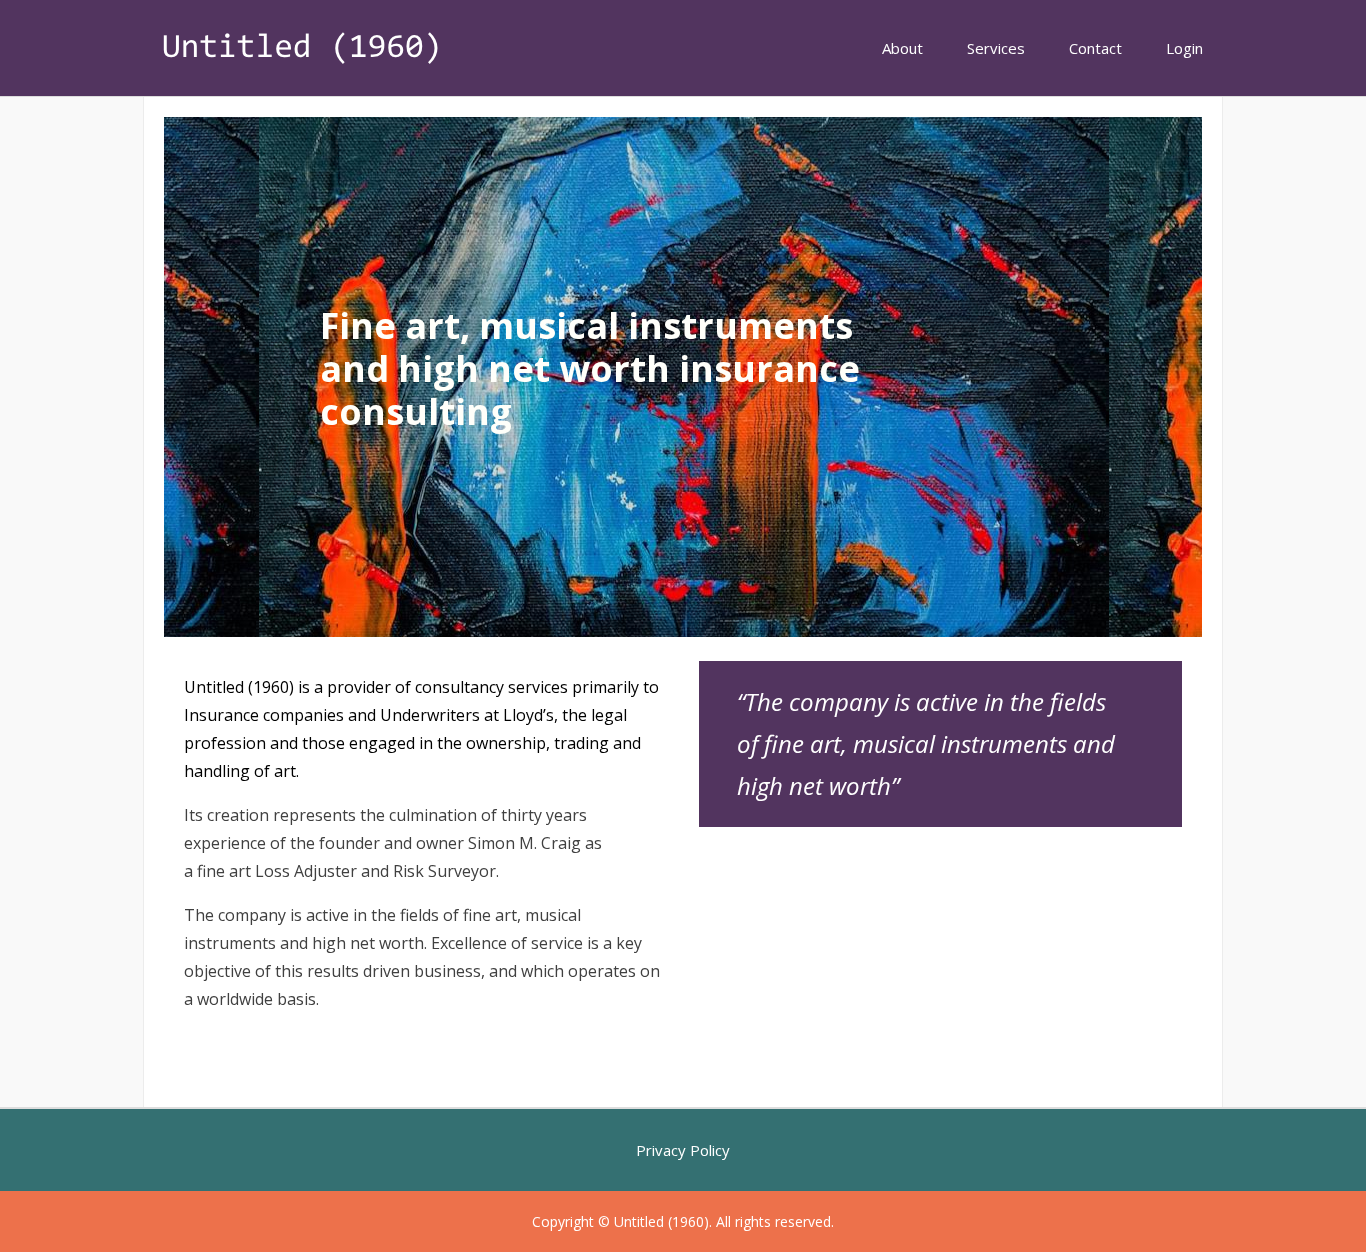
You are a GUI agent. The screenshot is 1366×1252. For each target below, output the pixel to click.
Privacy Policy (683, 1150)
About (902, 48)
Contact (1095, 48)
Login (1184, 48)
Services (996, 48)
